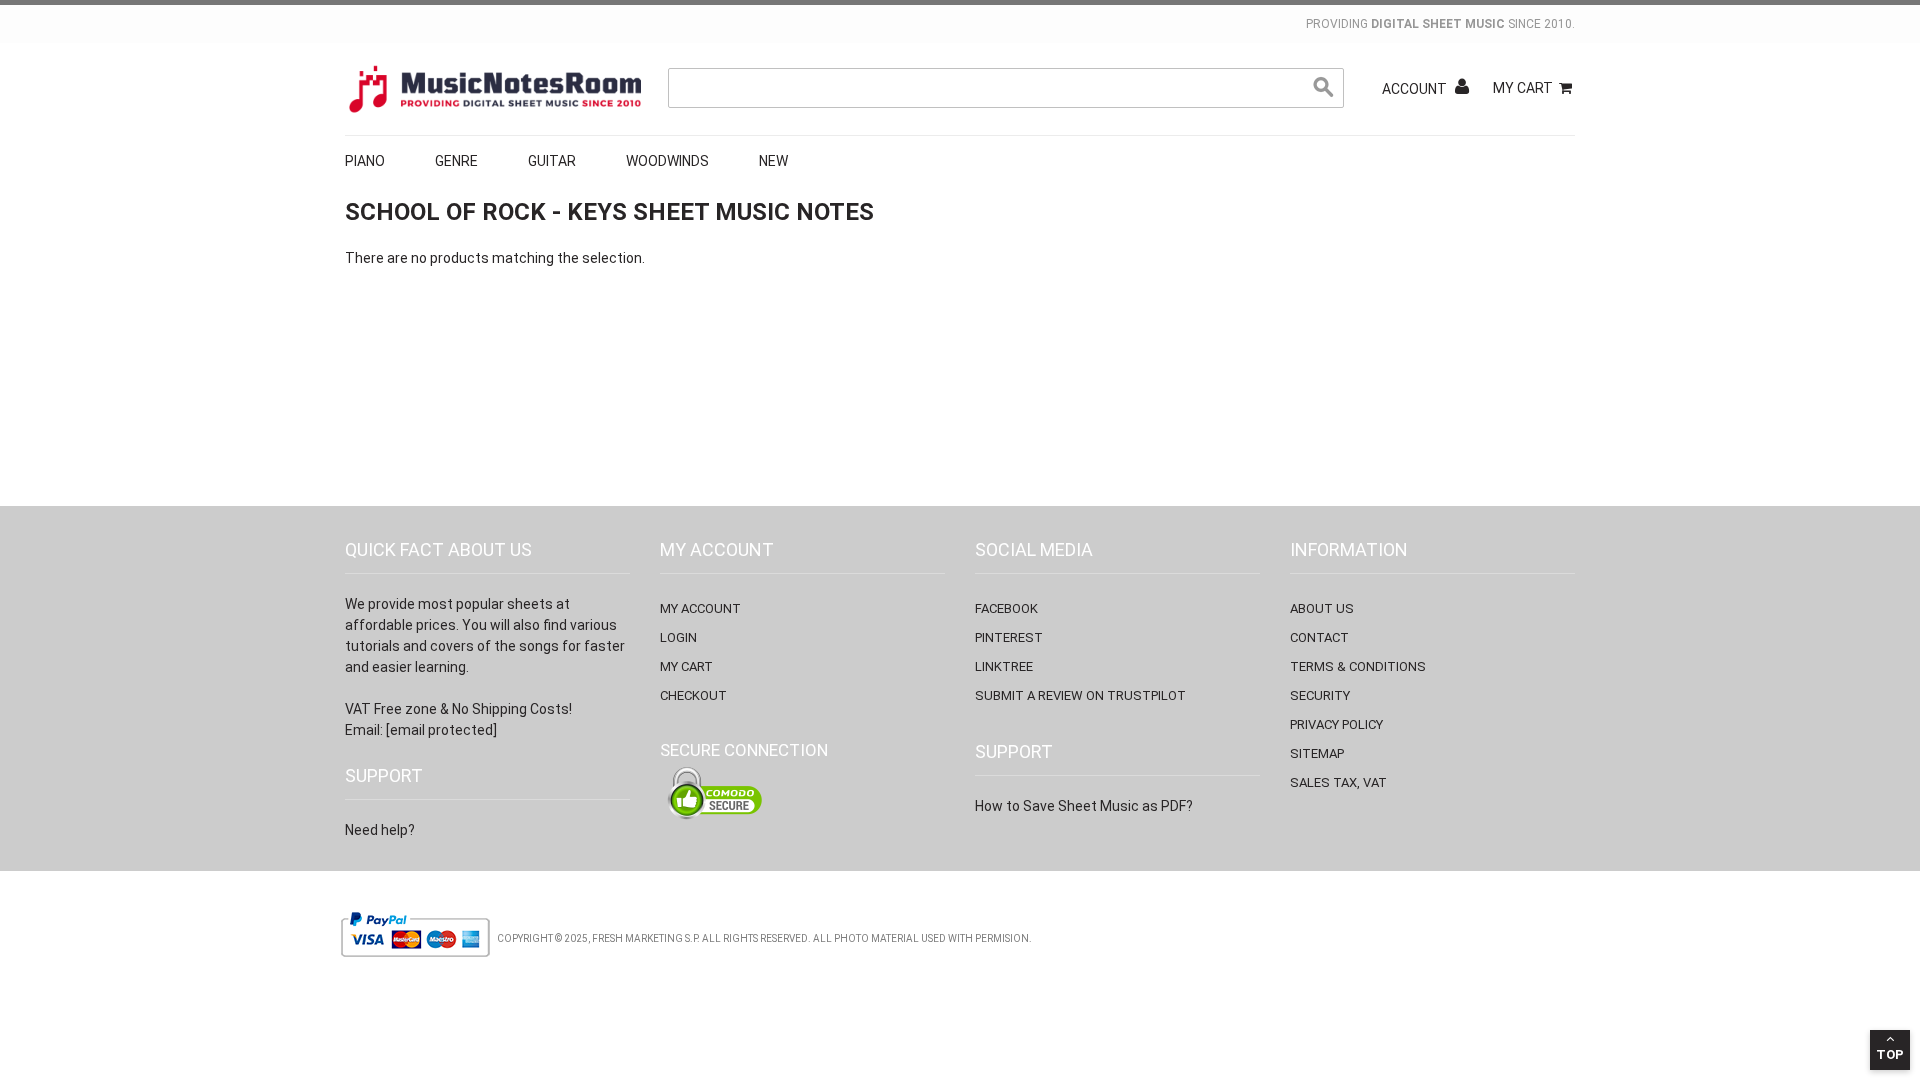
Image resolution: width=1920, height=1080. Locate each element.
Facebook (1006, 608)
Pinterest (1009, 637)
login (678, 637)
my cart (686, 666)
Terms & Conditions (1358, 666)
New (773, 161)
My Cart (1523, 88)
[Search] (1324, 88)
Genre (456, 161)
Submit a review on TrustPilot (1080, 695)
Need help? (380, 830)
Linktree (1004, 666)
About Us (1322, 608)
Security (1320, 695)
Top (1890, 1054)
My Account (700, 608)
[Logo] (495, 89)
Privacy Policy (1336, 724)
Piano (365, 161)
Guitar (552, 161)
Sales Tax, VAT (1338, 782)
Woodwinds (667, 161)
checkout (693, 695)
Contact (1319, 637)
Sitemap (1317, 753)
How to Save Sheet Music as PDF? (1084, 806)
